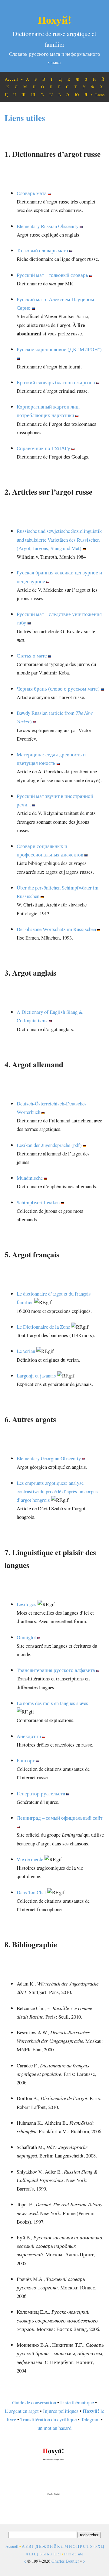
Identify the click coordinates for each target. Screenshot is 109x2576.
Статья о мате (32, 656)
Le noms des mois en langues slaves (52, 1703)
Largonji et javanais (36, 1375)
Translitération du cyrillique (48, 2419)
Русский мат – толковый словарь (52, 275)
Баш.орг (26, 1760)
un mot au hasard (54, 2428)
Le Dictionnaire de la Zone (43, 1327)
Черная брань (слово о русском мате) (58, 689)
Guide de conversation (34, 2402)
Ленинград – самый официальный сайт (59, 1818)
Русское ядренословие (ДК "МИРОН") (59, 349)
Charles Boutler (65, 2561)
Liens (100, 95)
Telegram (90, 2419)
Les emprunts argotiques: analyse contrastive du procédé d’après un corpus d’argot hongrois (57, 1491)
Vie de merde (30, 1859)
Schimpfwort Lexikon (38, 1202)
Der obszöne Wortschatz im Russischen (56, 929)
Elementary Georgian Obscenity (49, 1458)
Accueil (11, 79)
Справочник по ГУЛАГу (43, 448)
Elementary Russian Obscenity (48, 226)
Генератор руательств (41, 1793)
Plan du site (74, 2554)
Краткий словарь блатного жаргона (56, 382)
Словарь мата (32, 193)
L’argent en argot (22, 2411)
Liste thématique (77, 2402)
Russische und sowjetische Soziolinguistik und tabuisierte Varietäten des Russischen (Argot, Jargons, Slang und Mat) (59, 539)
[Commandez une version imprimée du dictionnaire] (54, 2498)
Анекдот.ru (29, 1736)
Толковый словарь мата (42, 250)
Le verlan (26, 1351)
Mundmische (30, 1178)
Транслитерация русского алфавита (56, 1670)
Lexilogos (26, 1604)
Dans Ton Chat (31, 1892)
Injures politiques (61, 2411)
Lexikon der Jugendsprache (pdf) (49, 1145)
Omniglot (26, 1637)
